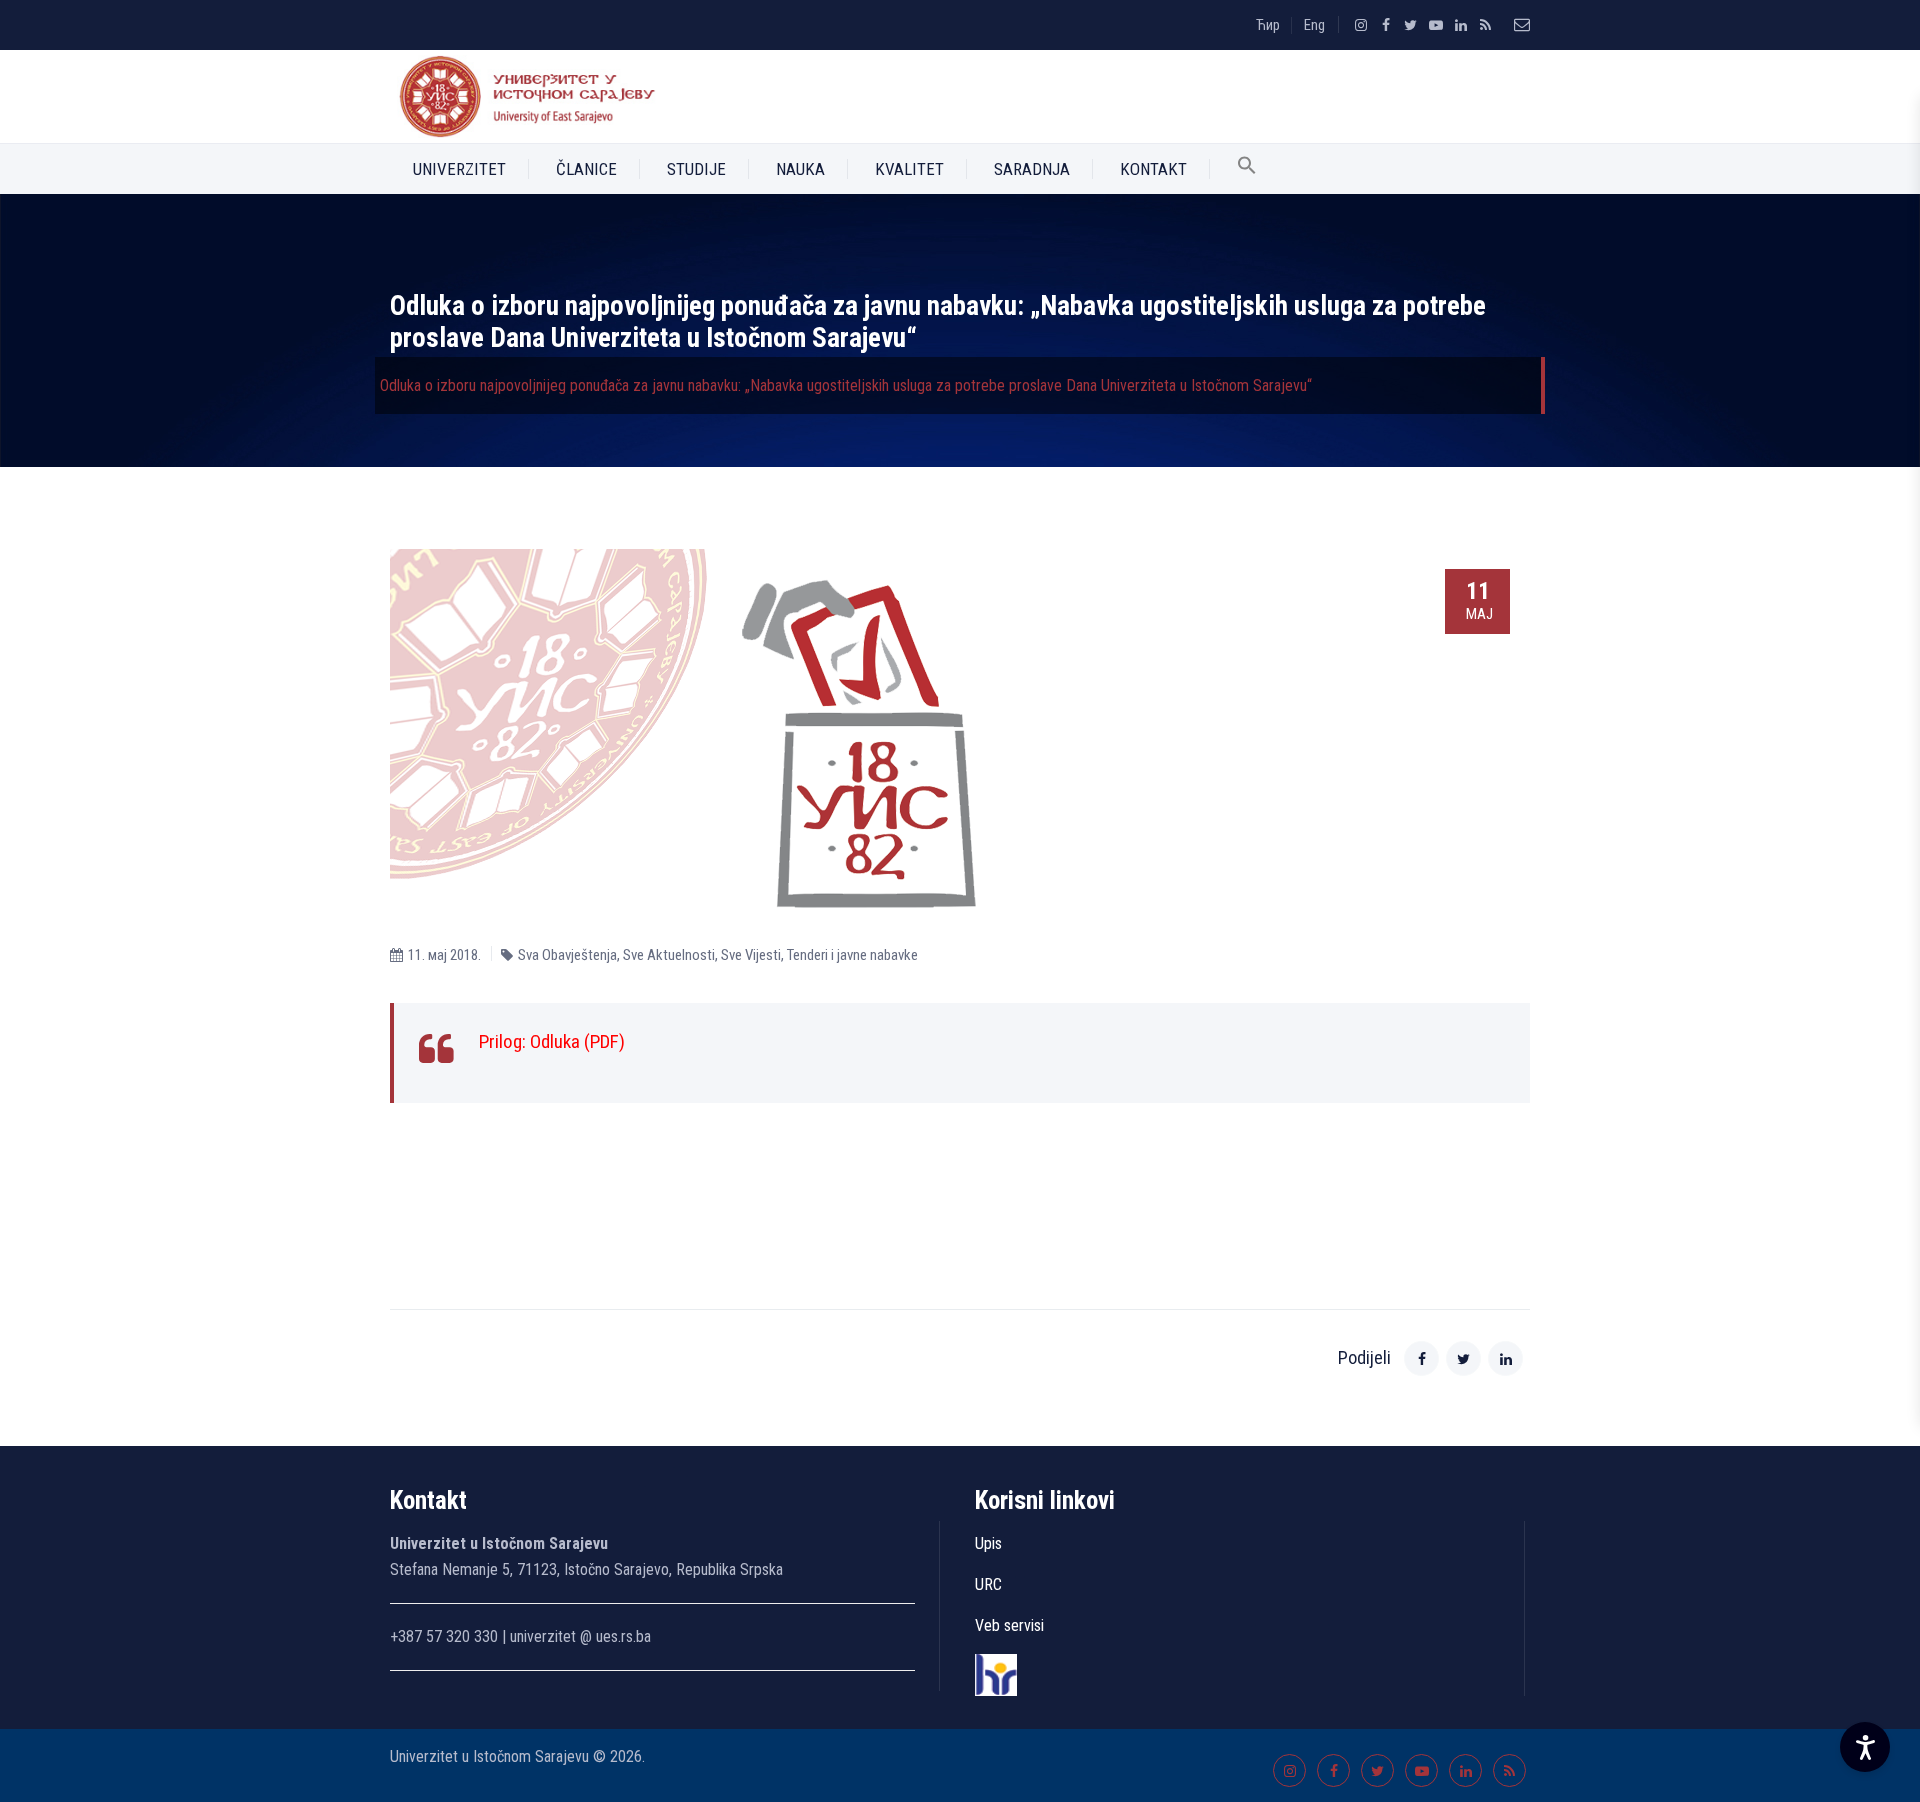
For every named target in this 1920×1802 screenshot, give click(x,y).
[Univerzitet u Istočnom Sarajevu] (523, 96)
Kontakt (1153, 169)
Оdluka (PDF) (577, 1041)
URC (988, 1584)
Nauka (800, 169)
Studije (696, 169)
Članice (586, 169)
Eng (1314, 25)
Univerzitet (459, 169)
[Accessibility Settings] (1865, 1747)
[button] (1247, 169)
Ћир (1268, 25)
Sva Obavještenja (567, 955)
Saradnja (1032, 169)
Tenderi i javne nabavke (852, 955)
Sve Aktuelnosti (669, 955)
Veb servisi (1009, 1625)
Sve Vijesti (751, 955)
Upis (988, 1543)
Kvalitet (909, 169)
